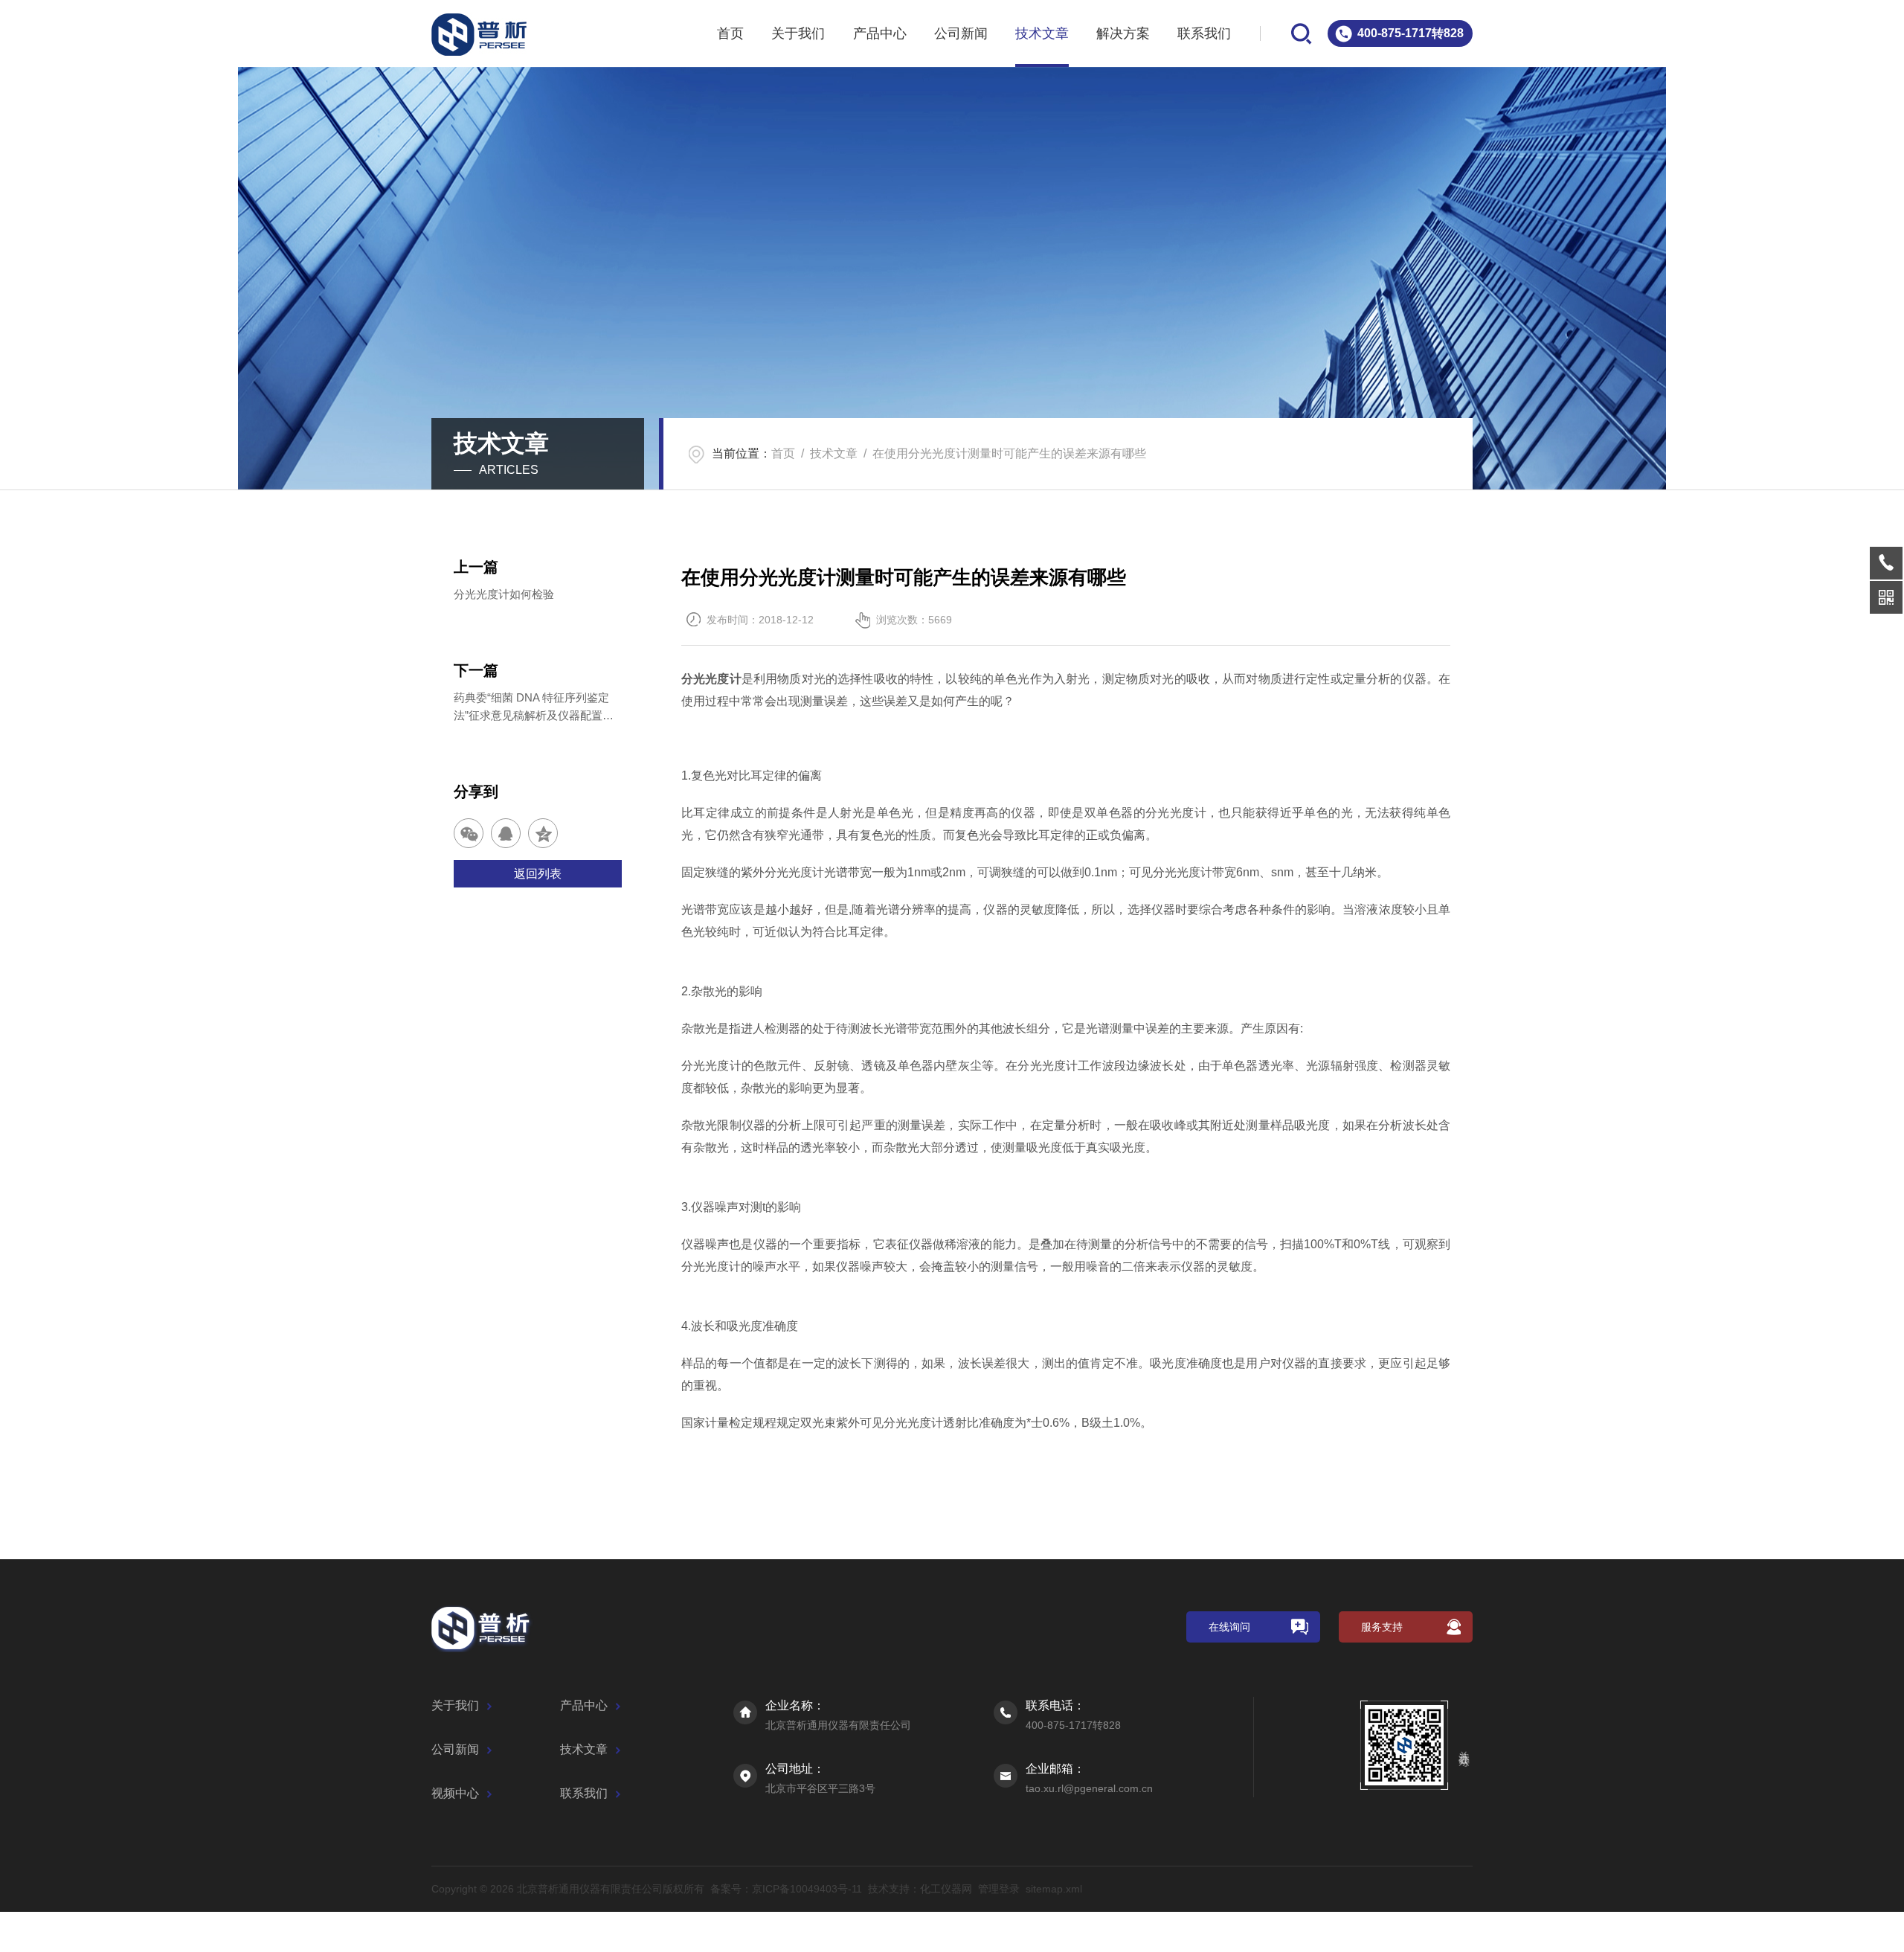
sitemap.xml (1054, 1889)
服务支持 (1382, 1627)
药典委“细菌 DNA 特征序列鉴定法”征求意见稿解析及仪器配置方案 (534, 708)
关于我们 (798, 33)
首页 (730, 33)
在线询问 (1229, 1627)
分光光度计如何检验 (504, 594)
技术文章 (1042, 33)
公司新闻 (961, 33)
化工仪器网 (946, 1889)
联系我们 (1204, 33)
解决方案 (1123, 33)
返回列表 (538, 874)
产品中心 (880, 33)
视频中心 (455, 1793)
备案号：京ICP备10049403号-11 (786, 1889)
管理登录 (999, 1889)
